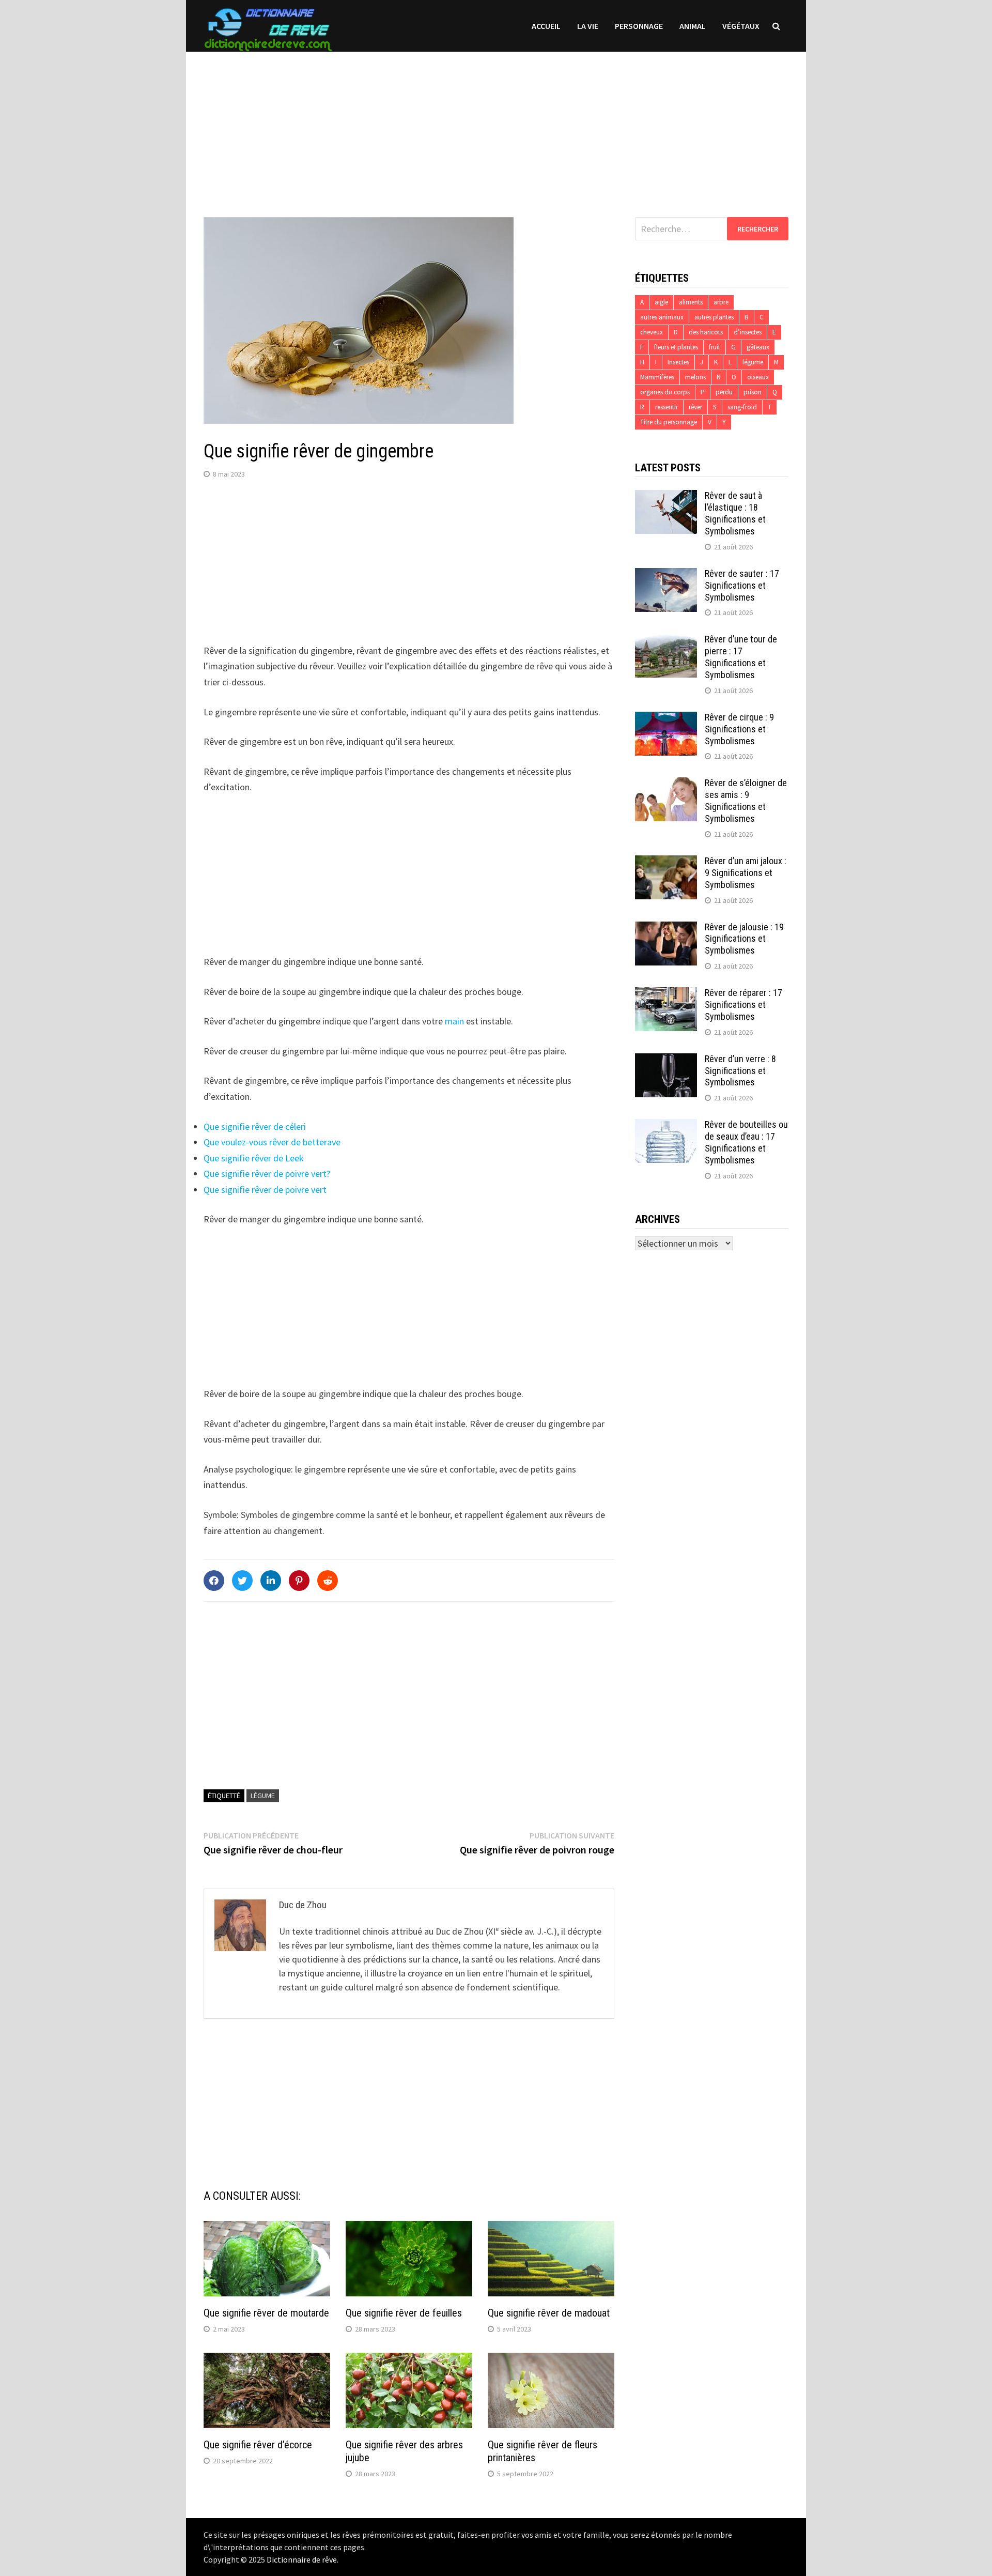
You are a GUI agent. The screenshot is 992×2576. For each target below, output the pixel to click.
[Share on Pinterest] (299, 1581)
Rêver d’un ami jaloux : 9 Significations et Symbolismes (746, 873)
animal (693, 26)
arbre (721, 302)
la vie (588, 26)
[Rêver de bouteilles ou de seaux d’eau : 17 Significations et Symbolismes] (666, 1126)
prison (753, 392)
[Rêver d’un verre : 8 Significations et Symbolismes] (666, 1060)
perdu (724, 392)
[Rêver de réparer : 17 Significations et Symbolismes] (666, 994)
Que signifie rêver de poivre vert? (267, 1174)
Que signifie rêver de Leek (254, 1158)
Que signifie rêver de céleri (255, 1126)
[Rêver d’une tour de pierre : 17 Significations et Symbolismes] (666, 641)
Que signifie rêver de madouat (549, 2313)
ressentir (667, 407)
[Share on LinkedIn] (271, 1581)
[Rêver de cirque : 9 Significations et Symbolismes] (666, 719)
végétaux (741, 26)
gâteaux (758, 347)
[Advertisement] (496, 124)
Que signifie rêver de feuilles (404, 2313)
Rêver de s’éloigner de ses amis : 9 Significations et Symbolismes (746, 801)
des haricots (706, 332)
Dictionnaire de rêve (302, 2559)
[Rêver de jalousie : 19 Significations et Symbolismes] (666, 929)
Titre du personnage (669, 422)
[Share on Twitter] (242, 1581)
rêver (695, 407)
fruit (715, 347)
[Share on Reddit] (328, 1581)
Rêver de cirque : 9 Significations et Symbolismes (739, 729)
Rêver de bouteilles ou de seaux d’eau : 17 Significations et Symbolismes (746, 1142)
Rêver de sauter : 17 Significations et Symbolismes (742, 585)
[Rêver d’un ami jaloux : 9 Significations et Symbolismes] (666, 862)
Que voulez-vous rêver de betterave (272, 1142)
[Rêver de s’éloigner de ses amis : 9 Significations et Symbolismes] (666, 784)
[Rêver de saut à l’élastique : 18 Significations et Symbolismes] (666, 497)
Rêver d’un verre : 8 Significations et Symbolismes (740, 1071)
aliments (691, 302)
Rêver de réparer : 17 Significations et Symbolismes (743, 1005)
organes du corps (665, 392)
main (454, 1021)
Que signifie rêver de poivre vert (265, 1190)
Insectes (678, 362)
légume (263, 1796)
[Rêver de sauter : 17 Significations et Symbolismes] (666, 575)
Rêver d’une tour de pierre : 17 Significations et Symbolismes (741, 657)
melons (695, 377)
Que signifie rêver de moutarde (266, 2313)
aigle (661, 302)
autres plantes (714, 317)
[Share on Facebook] (214, 1581)
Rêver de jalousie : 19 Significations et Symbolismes (744, 939)
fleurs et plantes (676, 347)
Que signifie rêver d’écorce (258, 2445)
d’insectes (748, 332)
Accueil (546, 26)
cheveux (652, 332)
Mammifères (657, 377)
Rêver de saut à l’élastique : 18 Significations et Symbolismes (735, 513)
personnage (639, 26)
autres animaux (662, 317)
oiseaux (758, 377)
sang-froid (742, 407)
